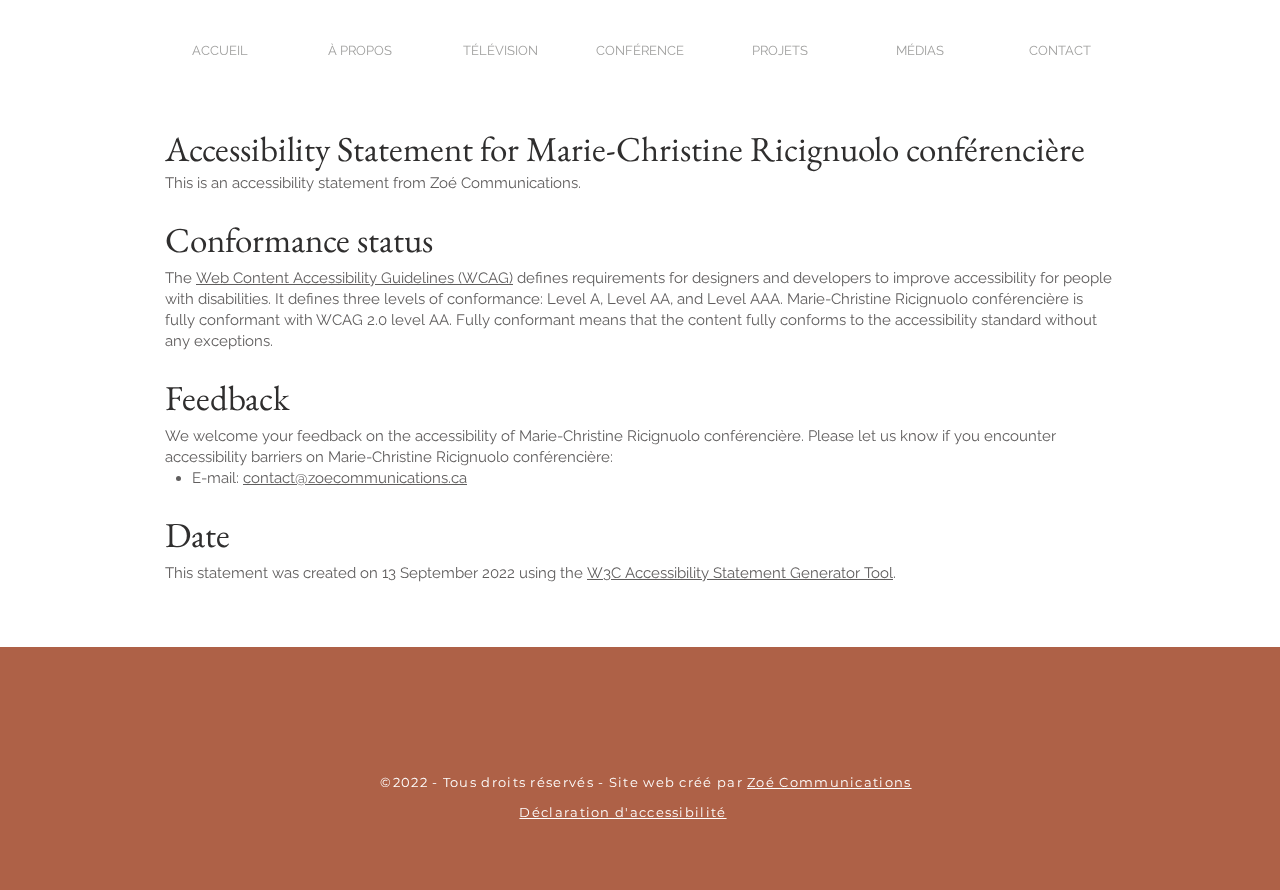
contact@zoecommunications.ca (355, 478)
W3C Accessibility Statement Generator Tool (740, 573)
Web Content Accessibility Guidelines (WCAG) (354, 278)
